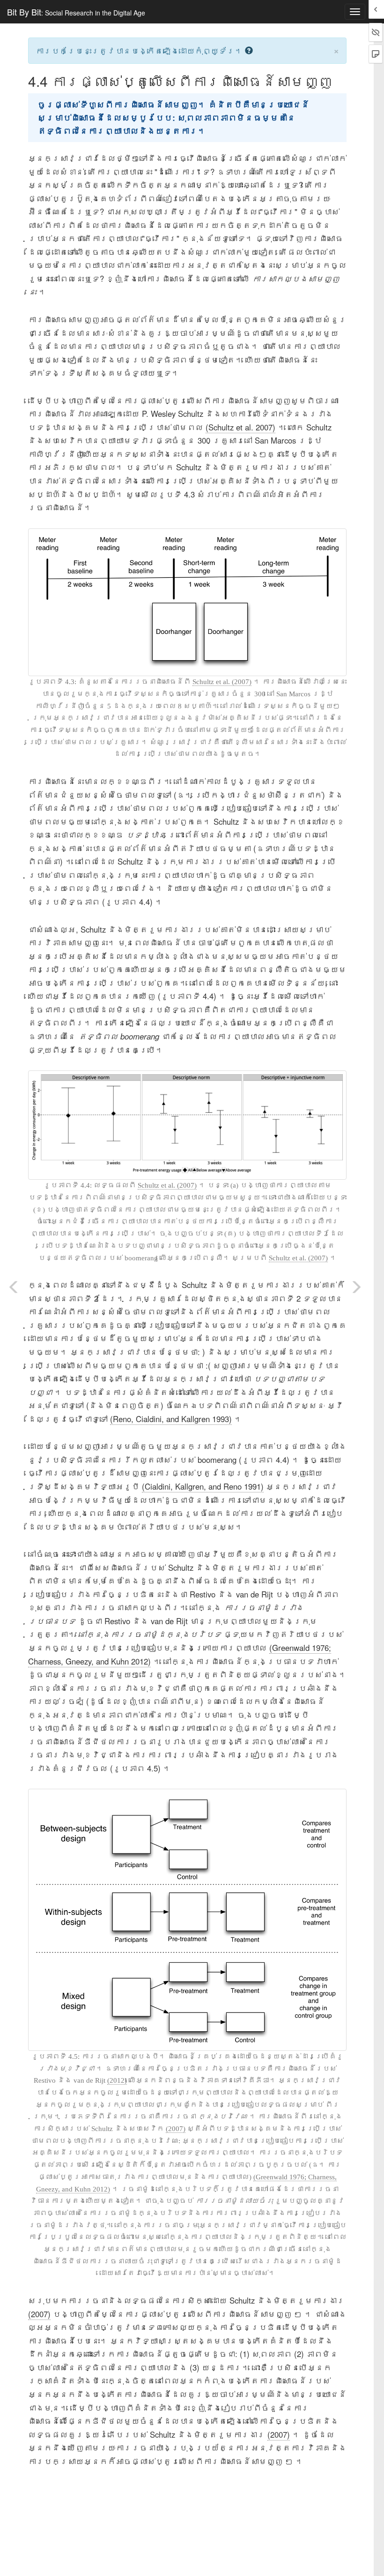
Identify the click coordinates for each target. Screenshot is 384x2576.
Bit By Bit (76, 12)
